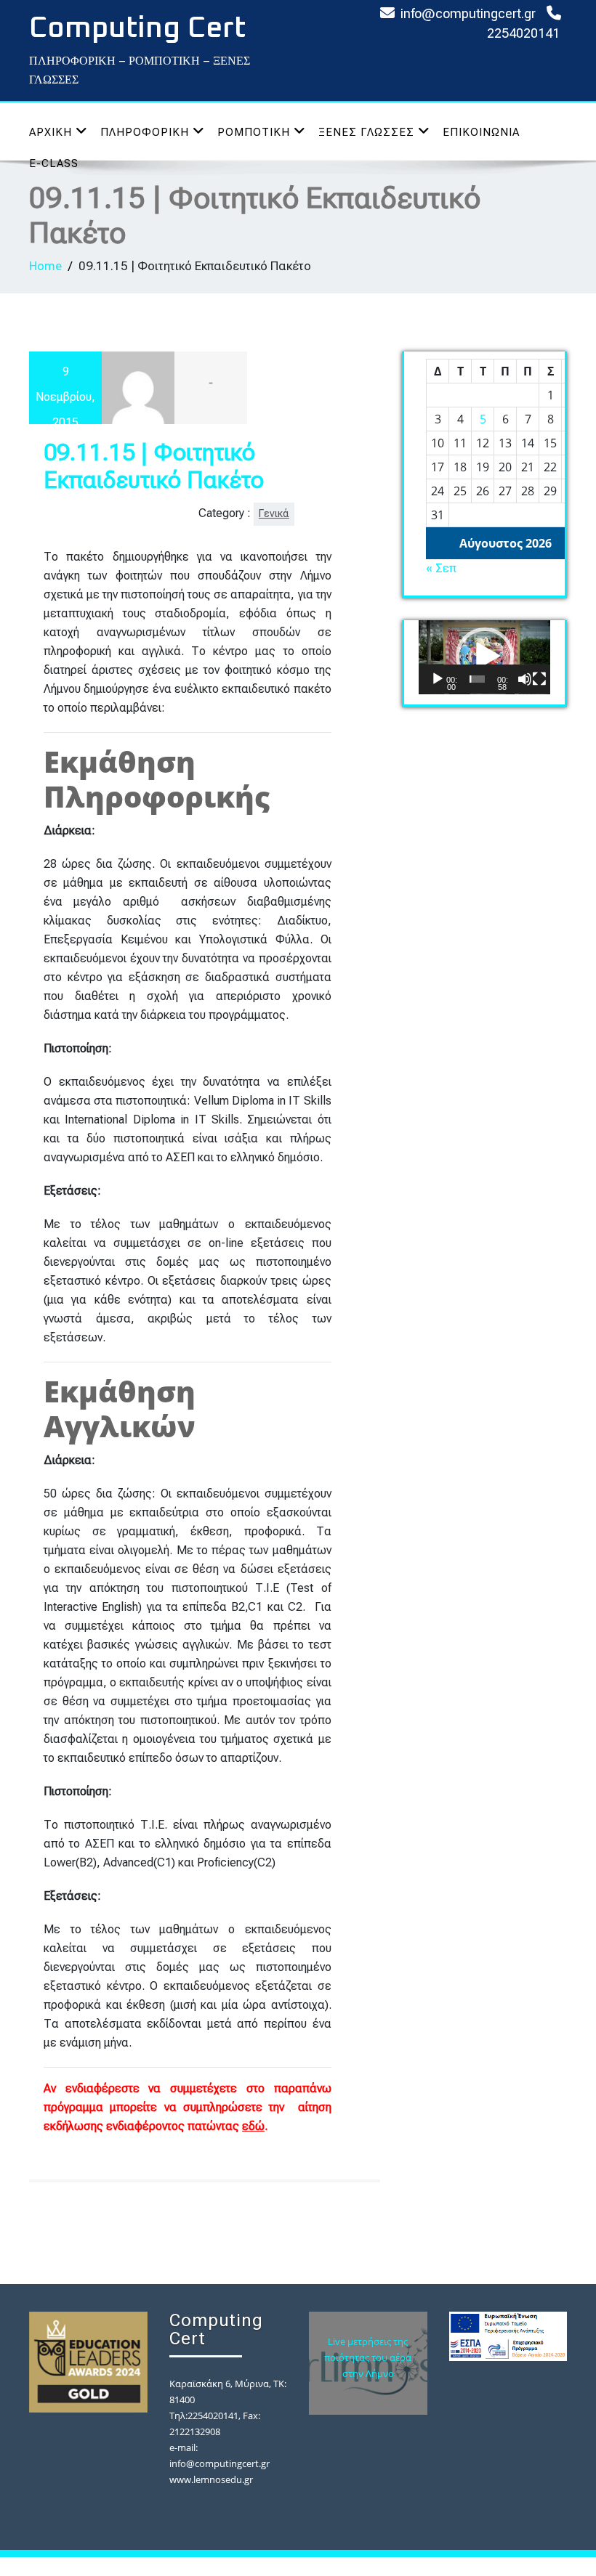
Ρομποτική (254, 132)
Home (45, 266)
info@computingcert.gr (468, 13)
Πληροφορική (145, 132)
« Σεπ (441, 568)
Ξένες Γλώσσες (366, 132)
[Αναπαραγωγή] (438, 679)
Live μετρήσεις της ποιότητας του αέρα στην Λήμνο (368, 2357)
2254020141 (523, 33)
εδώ (253, 2126)
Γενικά (274, 514)
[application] (484, 657)
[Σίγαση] (525, 679)
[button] (485, 657)
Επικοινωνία (481, 132)
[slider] (477, 679)
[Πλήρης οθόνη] (539, 679)
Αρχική (51, 132)
